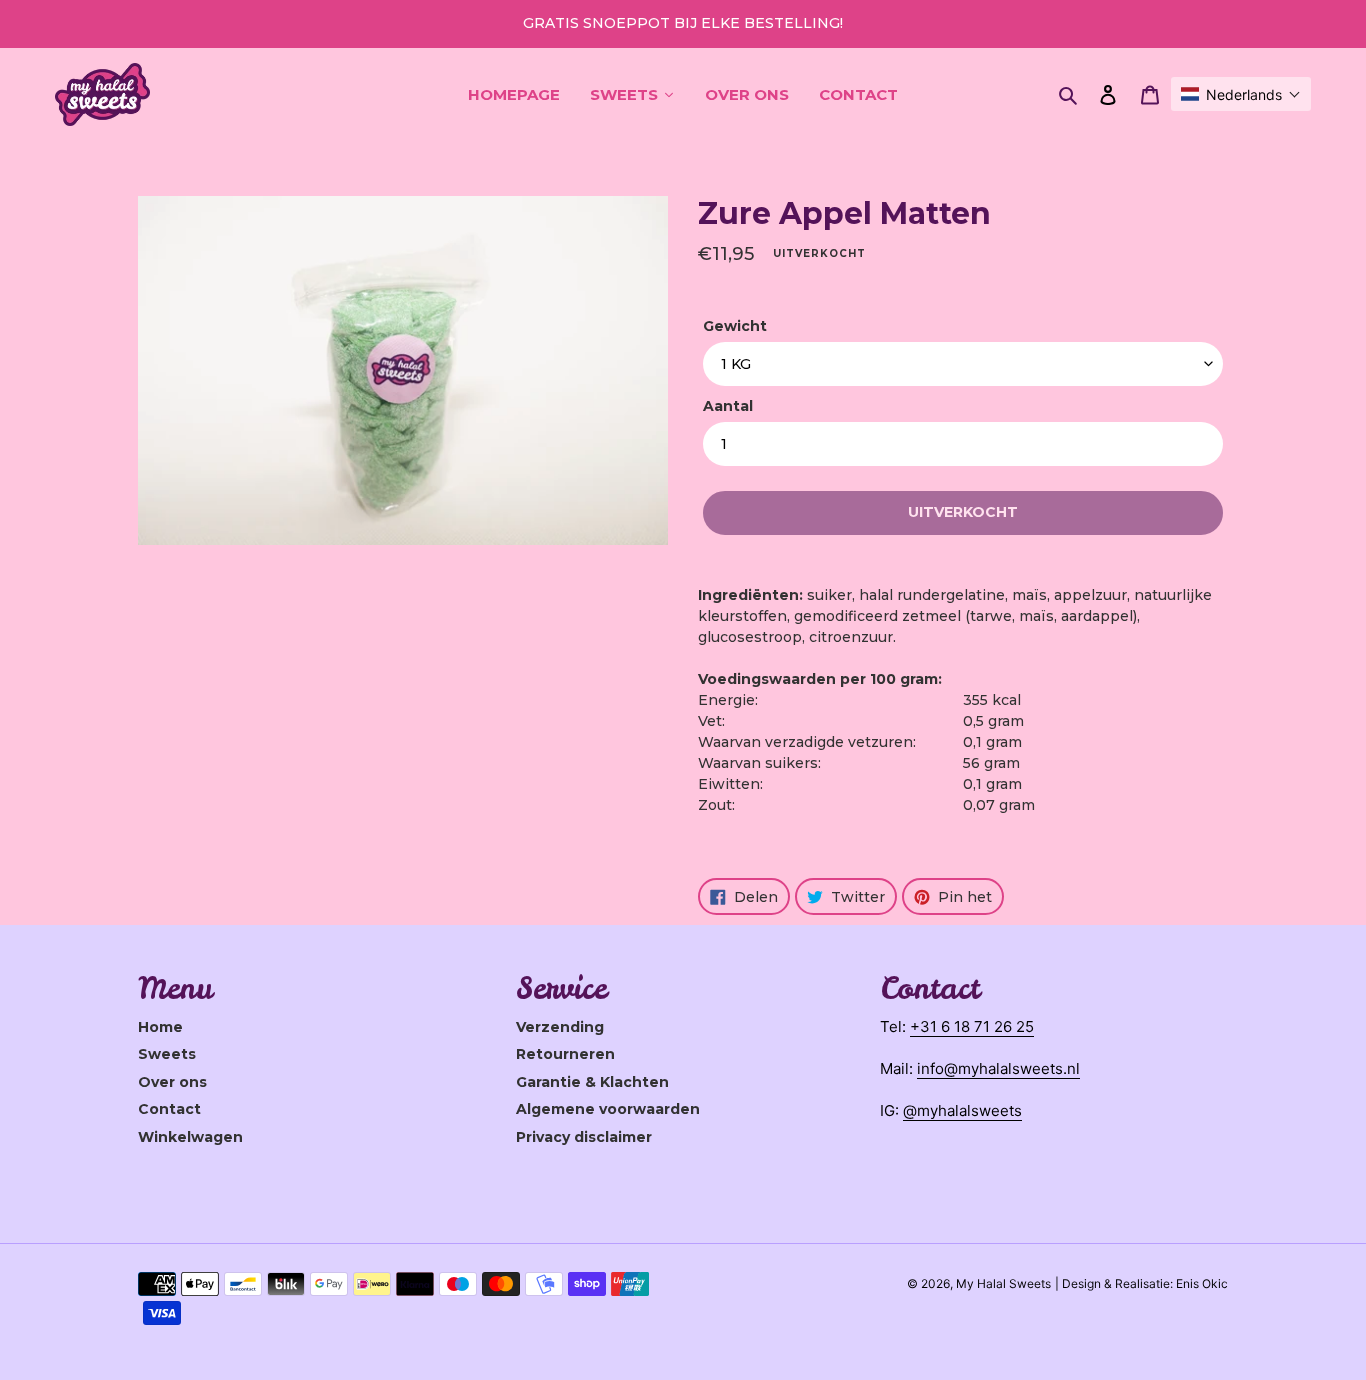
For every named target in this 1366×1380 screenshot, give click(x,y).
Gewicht (735, 326)
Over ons (172, 1082)
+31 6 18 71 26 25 (972, 1026)
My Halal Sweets (1003, 1283)
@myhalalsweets (962, 1110)
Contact (169, 1109)
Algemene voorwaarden (608, 1109)
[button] (1241, 94)
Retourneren (565, 1054)
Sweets (167, 1054)
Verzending (560, 1027)
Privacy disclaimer (584, 1137)
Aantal (728, 406)
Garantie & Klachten (592, 1082)
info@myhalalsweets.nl (998, 1068)
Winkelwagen (190, 1137)
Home (160, 1027)
